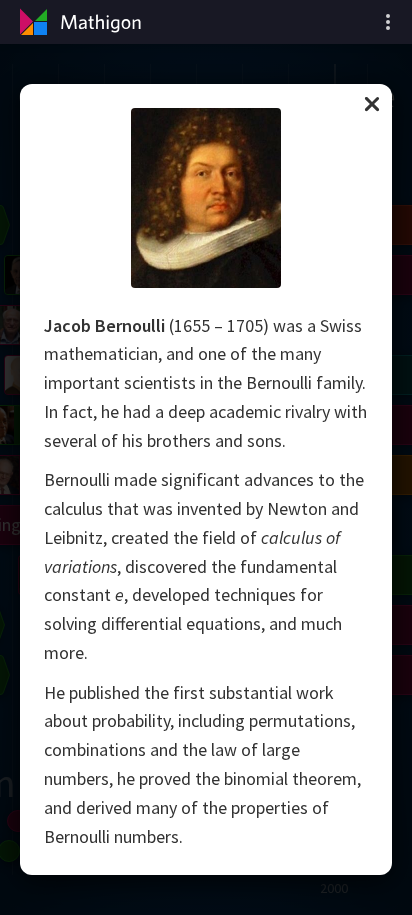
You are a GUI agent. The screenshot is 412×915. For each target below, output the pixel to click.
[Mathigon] (78, 22)
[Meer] (388, 22)
